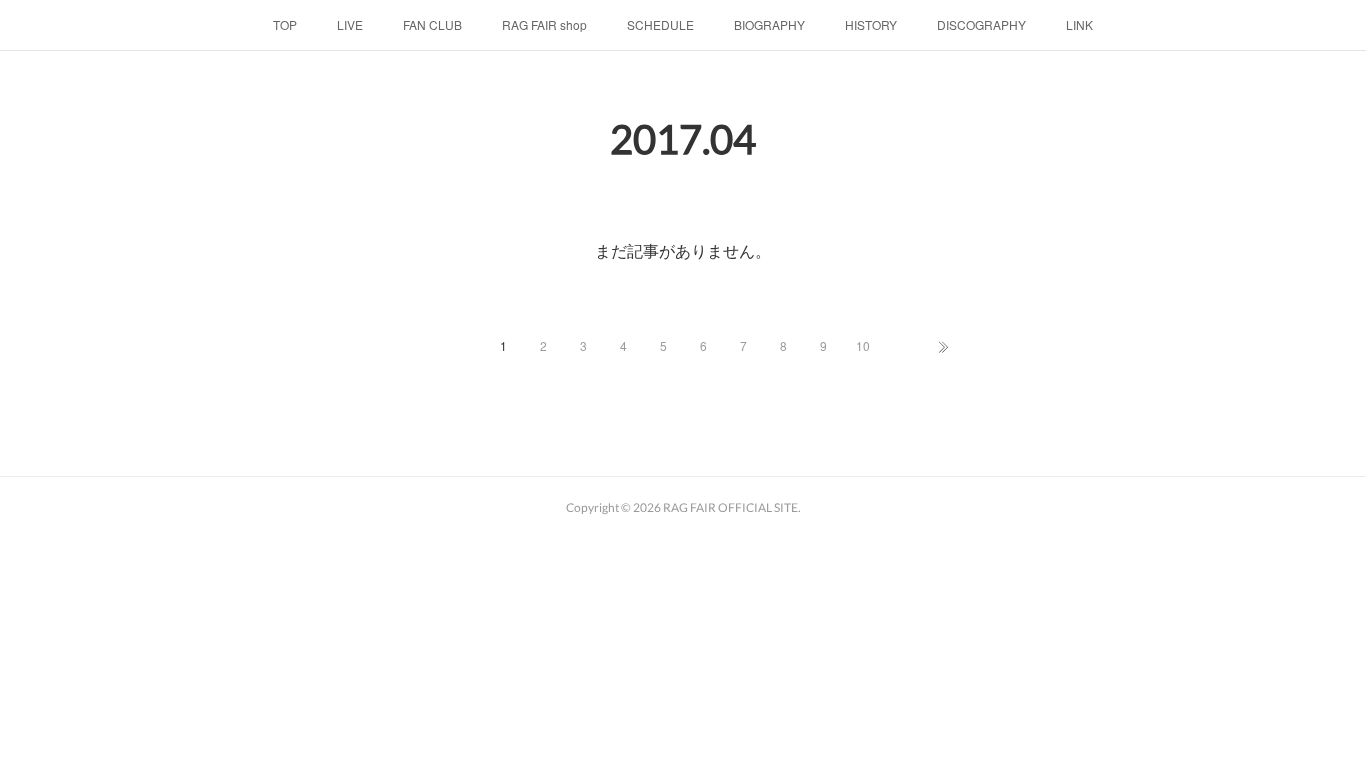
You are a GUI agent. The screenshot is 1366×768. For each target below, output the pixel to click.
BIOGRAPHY (769, 24)
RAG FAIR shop (544, 24)
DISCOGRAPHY (981, 24)
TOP (285, 24)
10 (863, 345)
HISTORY (871, 24)
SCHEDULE (660, 24)
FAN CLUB (432, 24)
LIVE (350, 24)
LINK (1079, 24)
